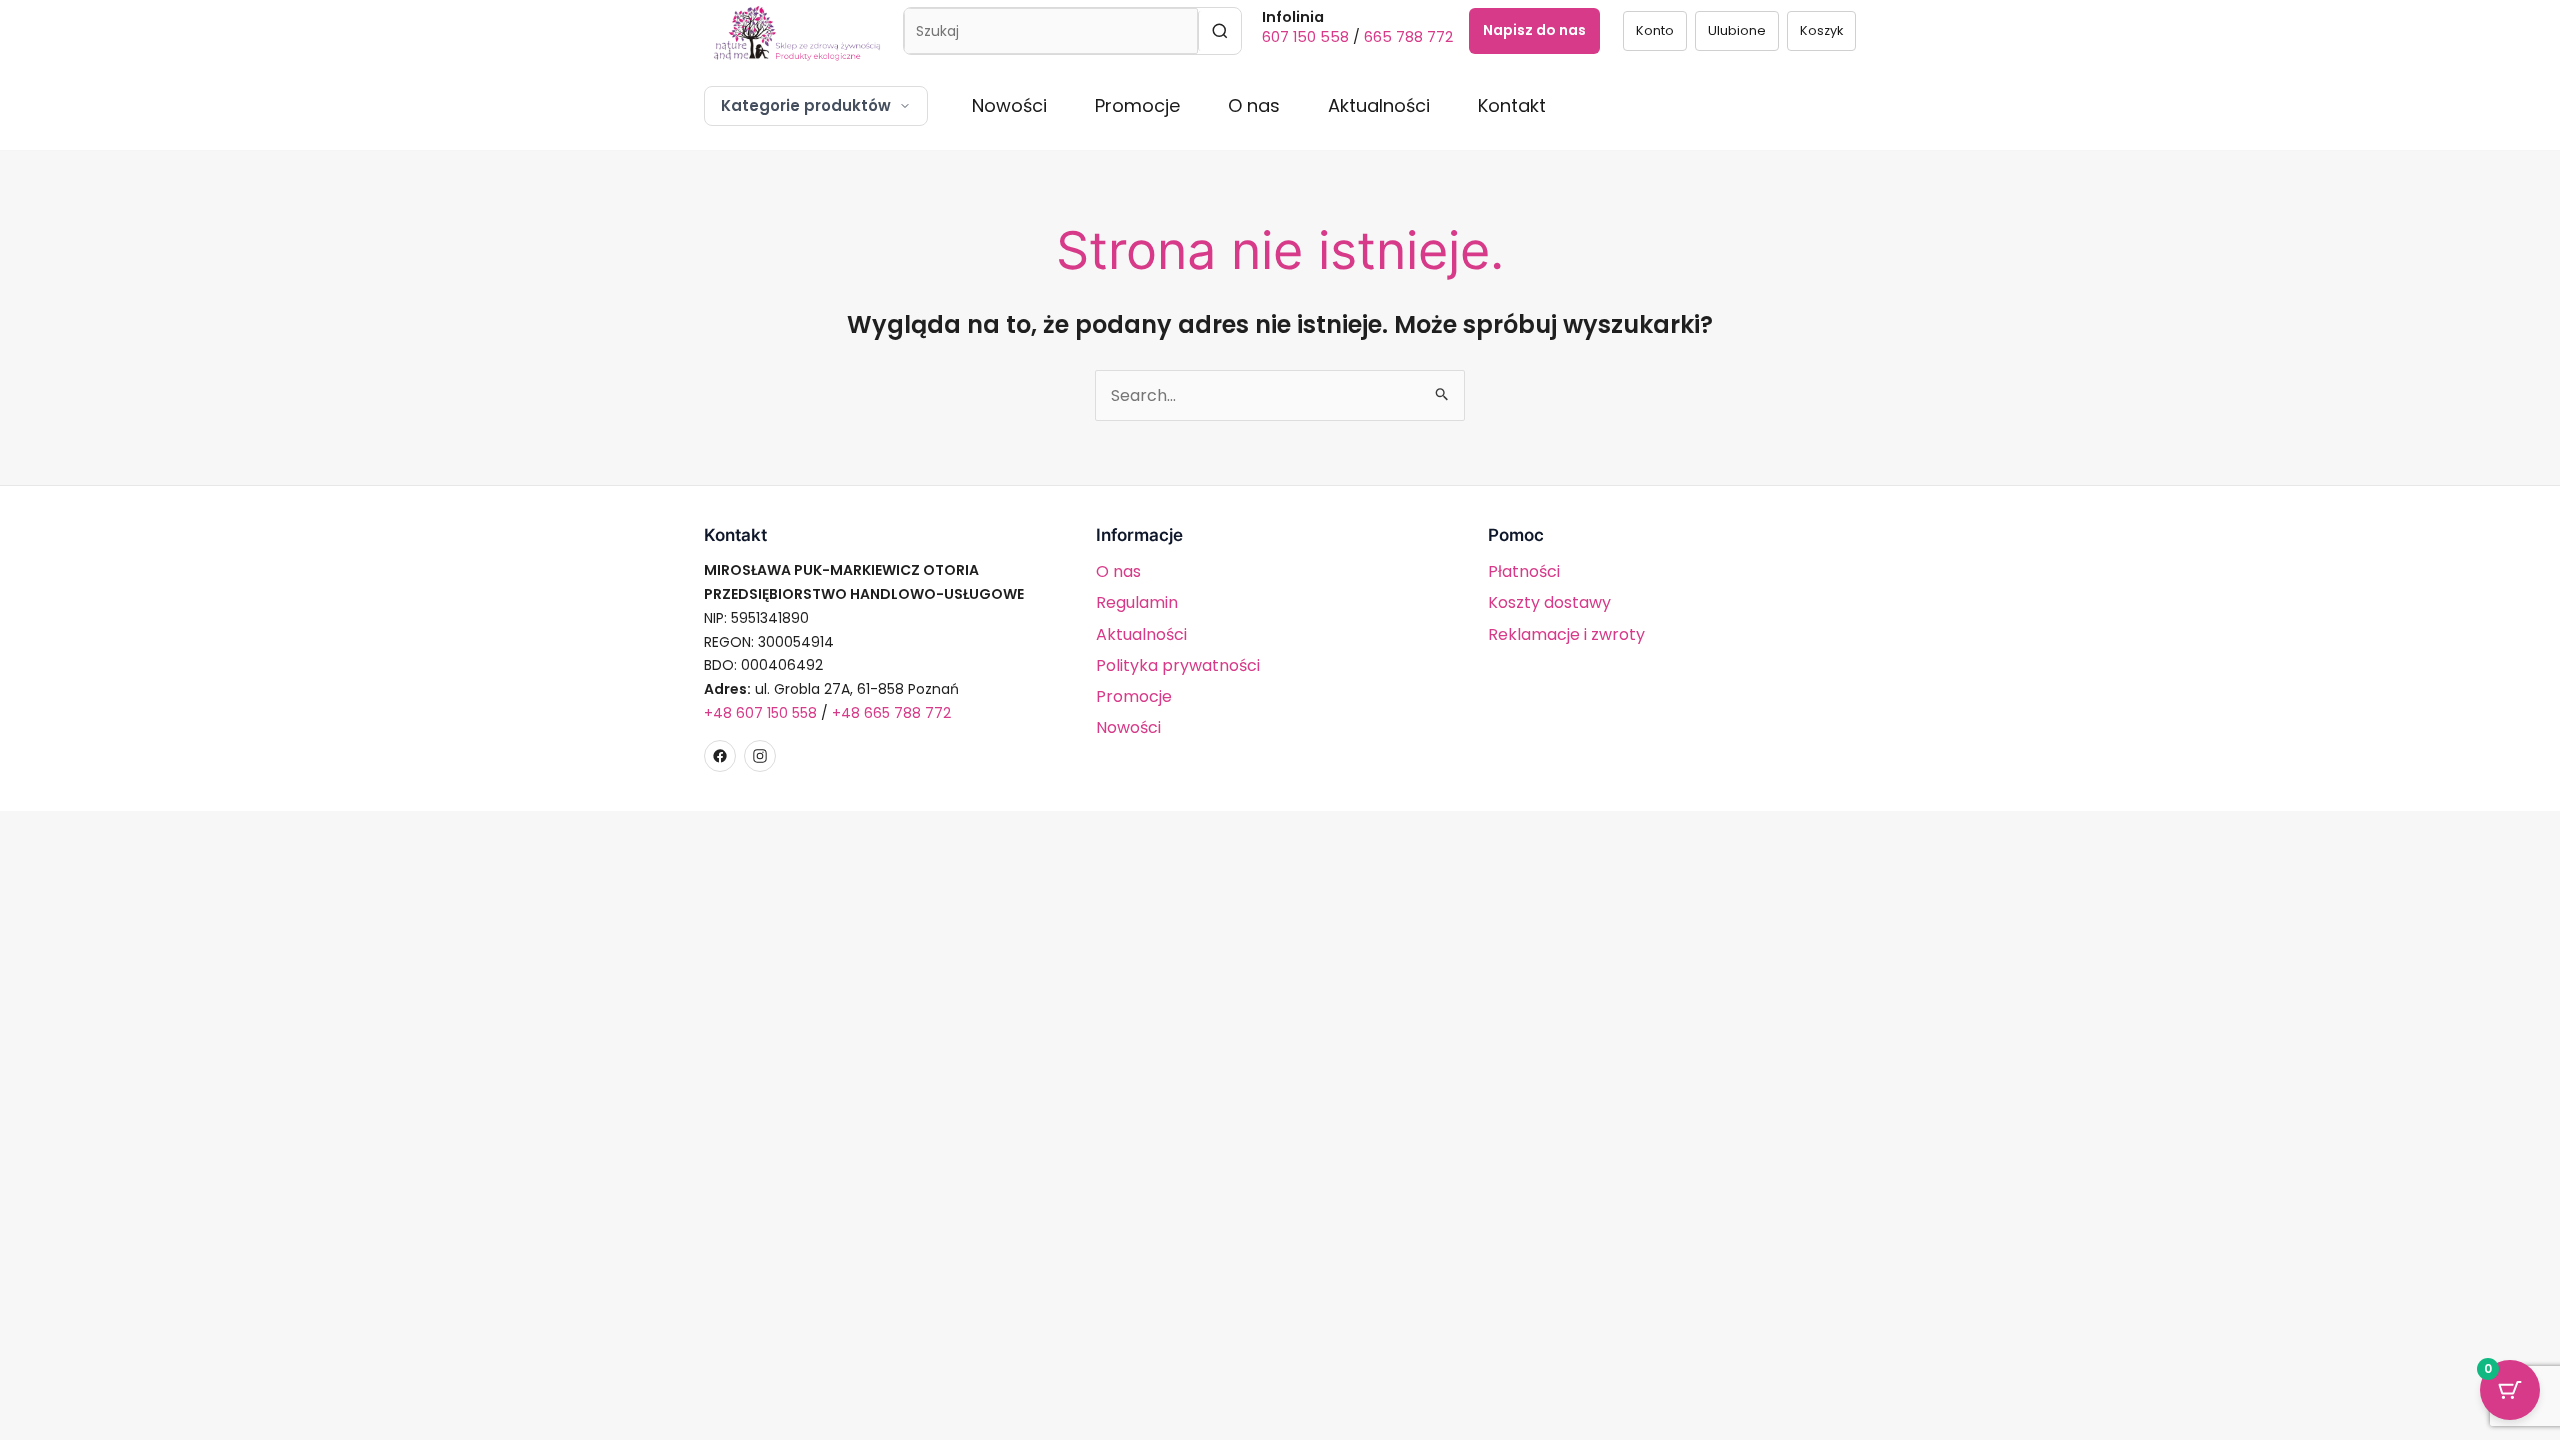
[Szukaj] (1219, 31)
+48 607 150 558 (760, 713)
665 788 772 (1408, 37)
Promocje (1137, 105)
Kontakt (1512, 105)
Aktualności (1379, 105)
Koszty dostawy (1549, 602)
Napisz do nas (1534, 30)
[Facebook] (720, 756)
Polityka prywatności (1178, 665)
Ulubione (1737, 30)
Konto (1655, 30)
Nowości (1009, 105)
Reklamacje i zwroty (1566, 634)
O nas (1254, 105)
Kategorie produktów (806, 105)
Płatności (1524, 571)
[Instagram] (760, 756)
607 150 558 (1305, 37)
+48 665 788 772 (891, 713)
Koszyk (1821, 30)
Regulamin (1137, 602)
